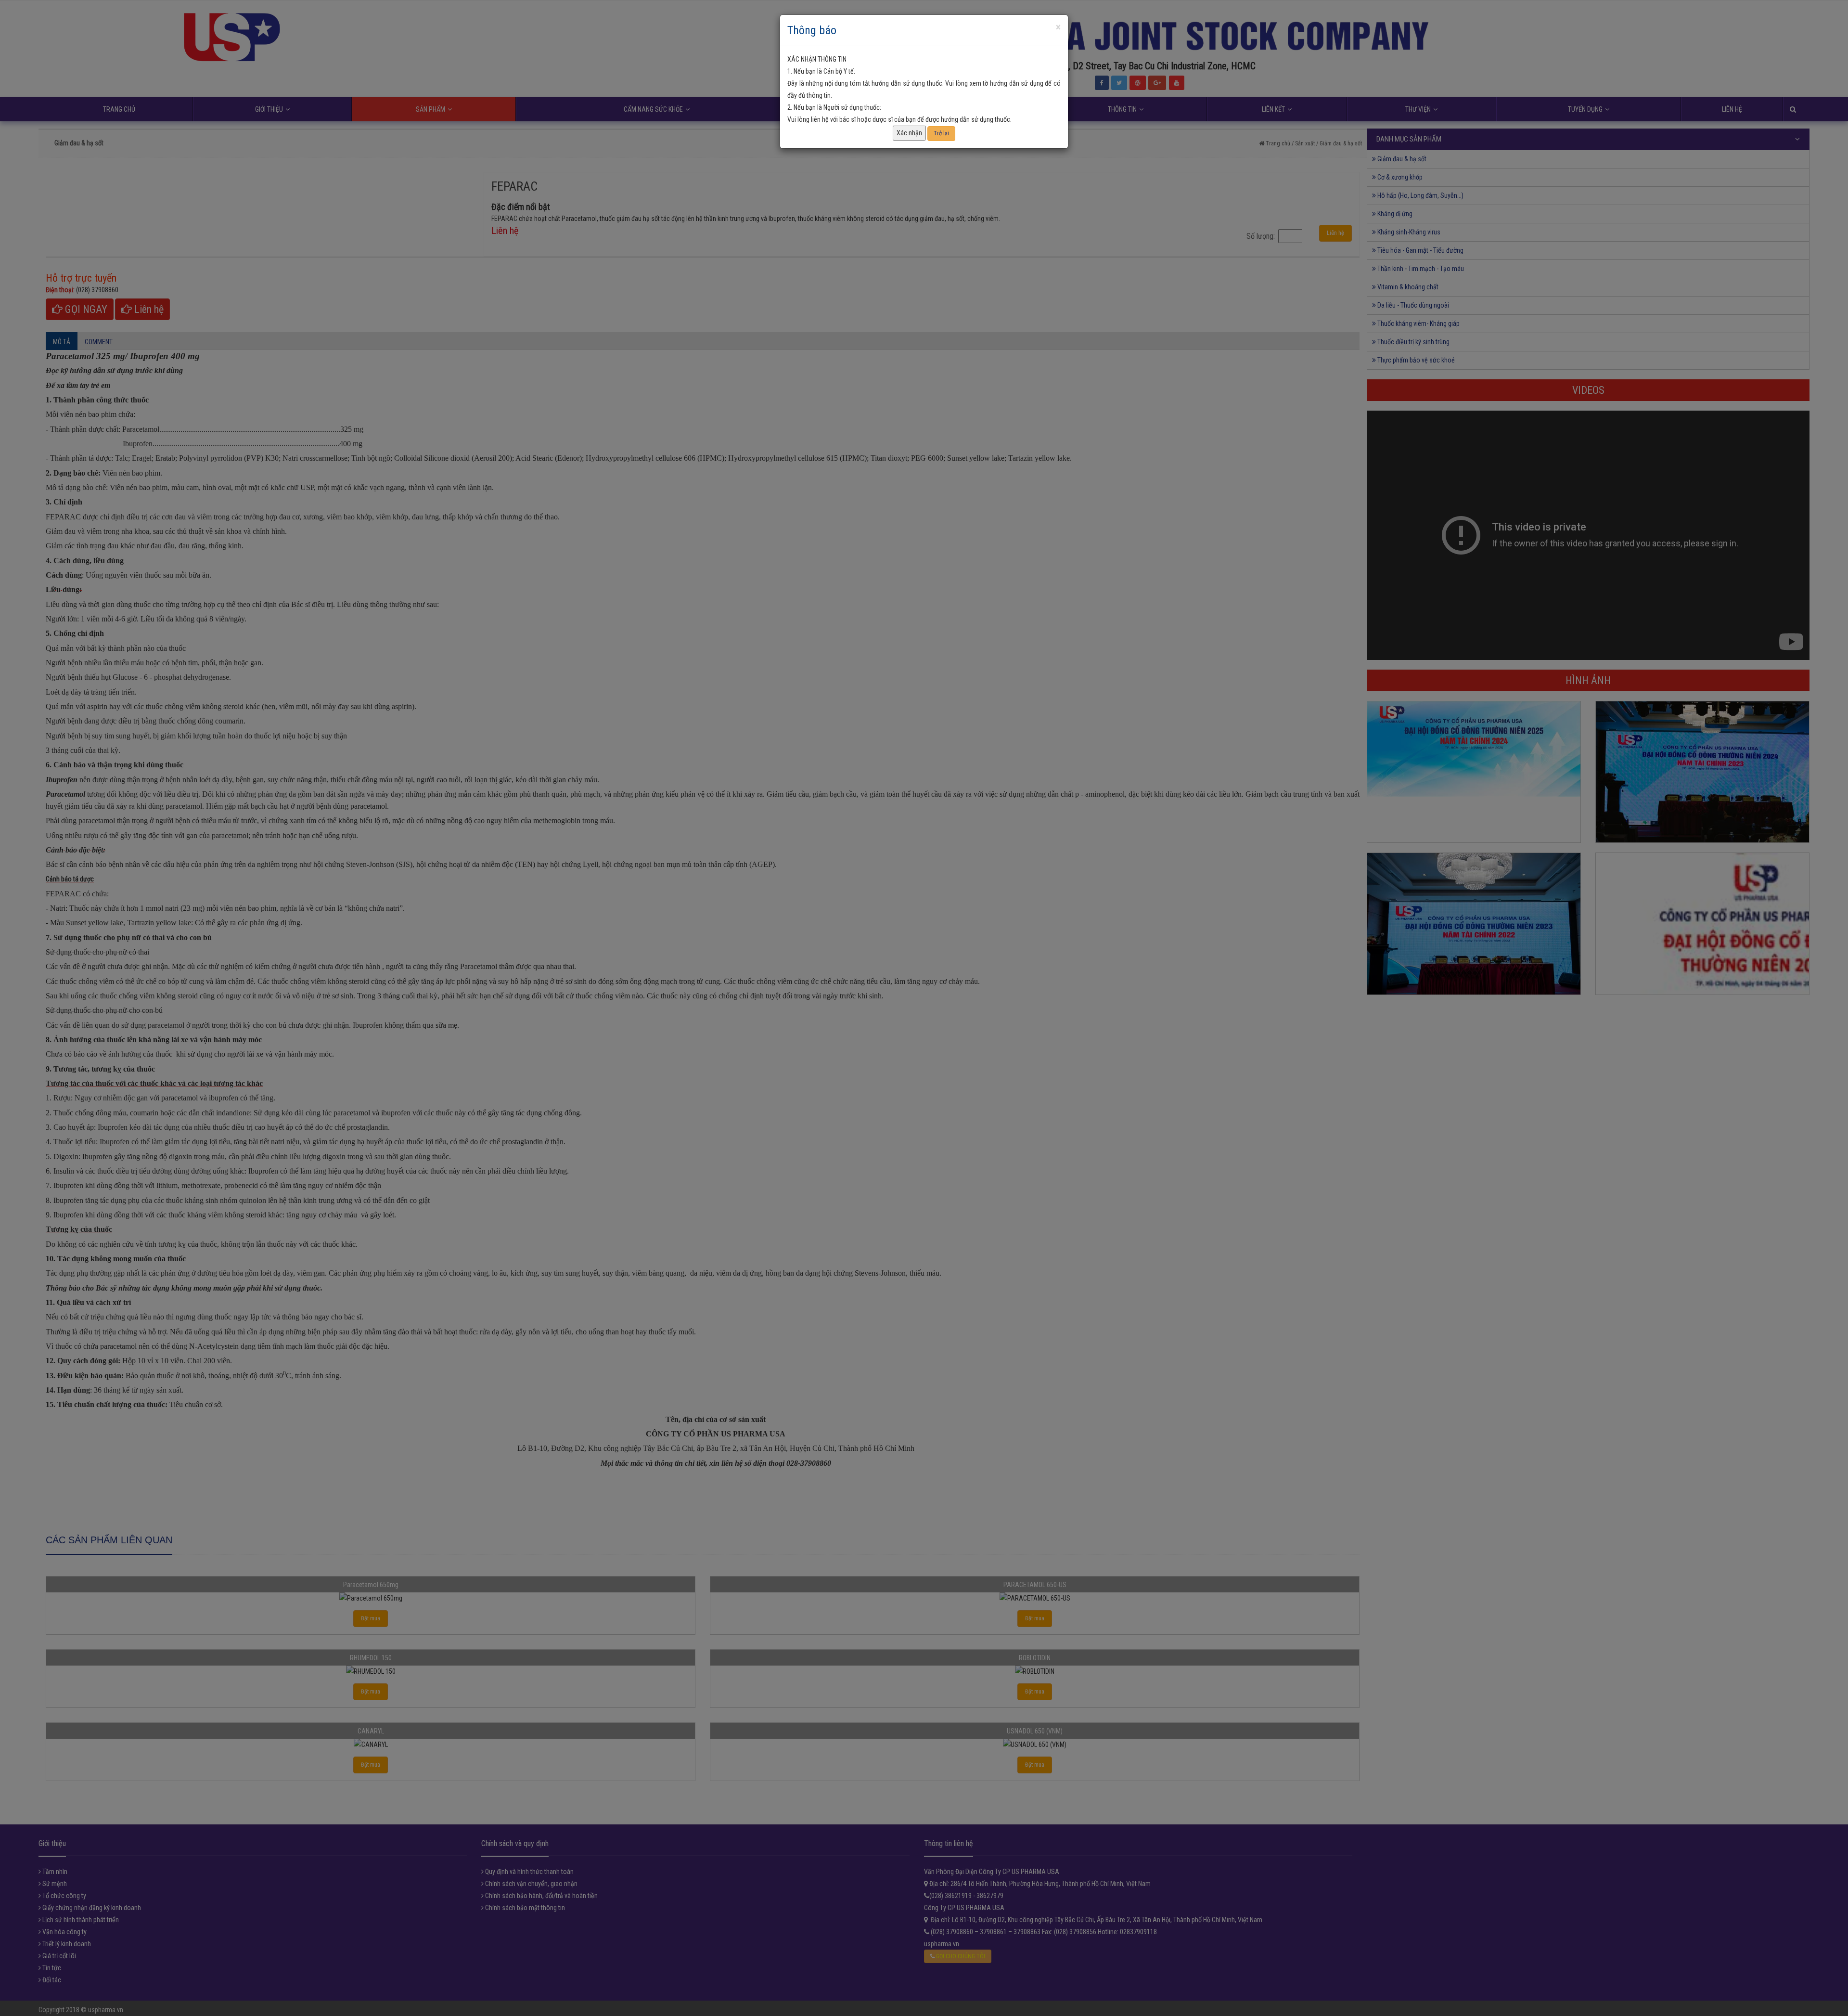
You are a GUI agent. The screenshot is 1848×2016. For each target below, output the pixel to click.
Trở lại (941, 133)
